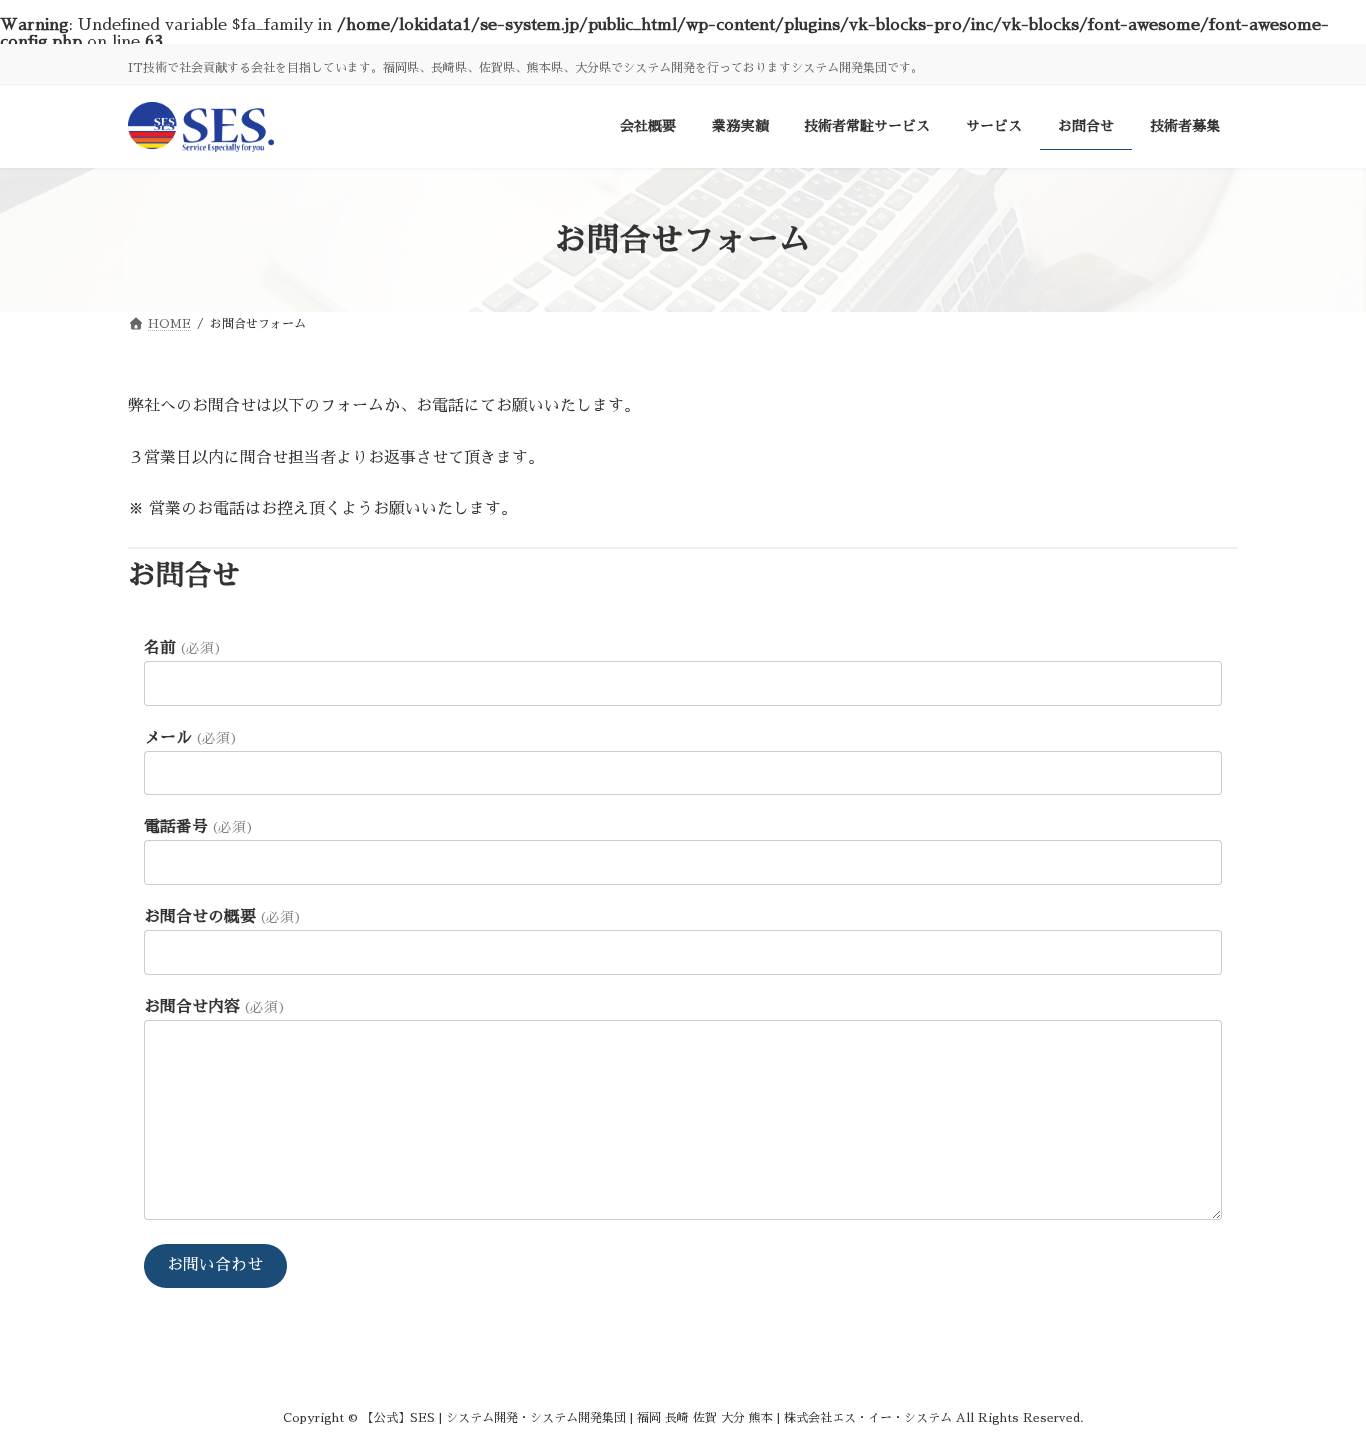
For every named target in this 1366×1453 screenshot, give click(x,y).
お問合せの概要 (223, 917)
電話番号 (199, 827)
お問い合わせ (215, 1265)
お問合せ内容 (215, 1007)
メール (191, 738)
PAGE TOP (1317, 1390)
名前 (183, 648)
